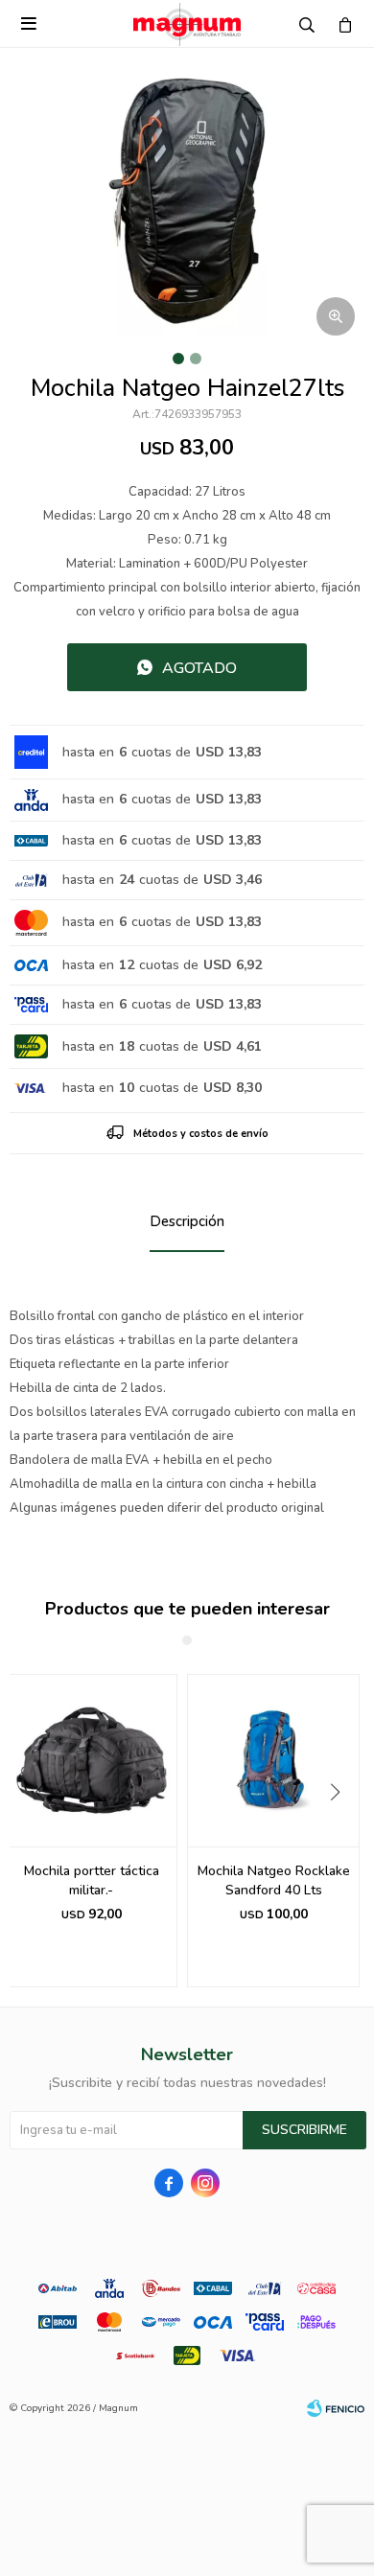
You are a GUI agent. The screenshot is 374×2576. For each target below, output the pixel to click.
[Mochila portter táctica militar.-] (91, 1760)
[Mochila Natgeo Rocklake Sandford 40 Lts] (273, 1760)
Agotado (199, 668)
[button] (342, 1831)
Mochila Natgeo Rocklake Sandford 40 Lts (274, 1880)
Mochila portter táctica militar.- (92, 1880)
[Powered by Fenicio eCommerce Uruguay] (336, 2408)
